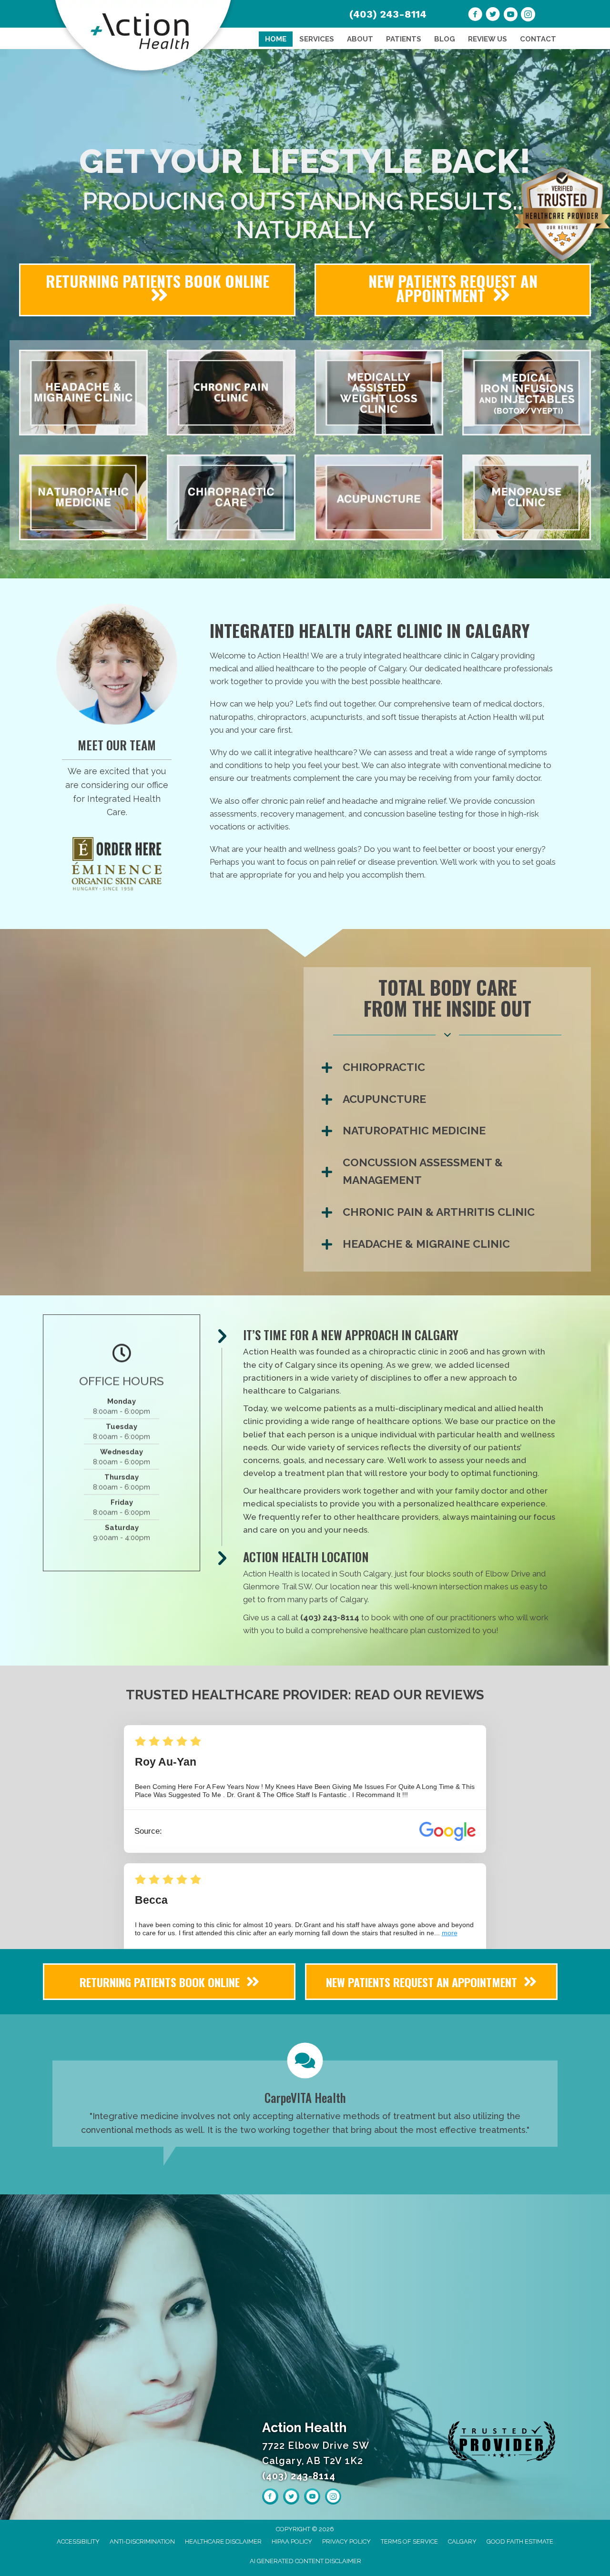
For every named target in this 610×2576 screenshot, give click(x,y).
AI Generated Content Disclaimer (305, 2561)
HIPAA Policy (292, 2541)
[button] (451, 1067)
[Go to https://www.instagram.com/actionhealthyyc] (528, 16)
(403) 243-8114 (388, 14)
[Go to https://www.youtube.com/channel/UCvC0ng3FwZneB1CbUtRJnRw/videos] (510, 16)
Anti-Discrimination (142, 2541)
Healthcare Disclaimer (223, 2541)
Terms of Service (409, 2541)
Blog (445, 39)
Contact (538, 39)
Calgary (462, 2541)
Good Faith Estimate (520, 2541)
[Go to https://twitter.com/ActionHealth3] (493, 16)
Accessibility (78, 2541)
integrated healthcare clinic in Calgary (430, 656)
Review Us (488, 39)
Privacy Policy (346, 2541)
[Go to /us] (117, 780)
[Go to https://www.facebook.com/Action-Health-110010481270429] (475, 16)
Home (276, 39)
